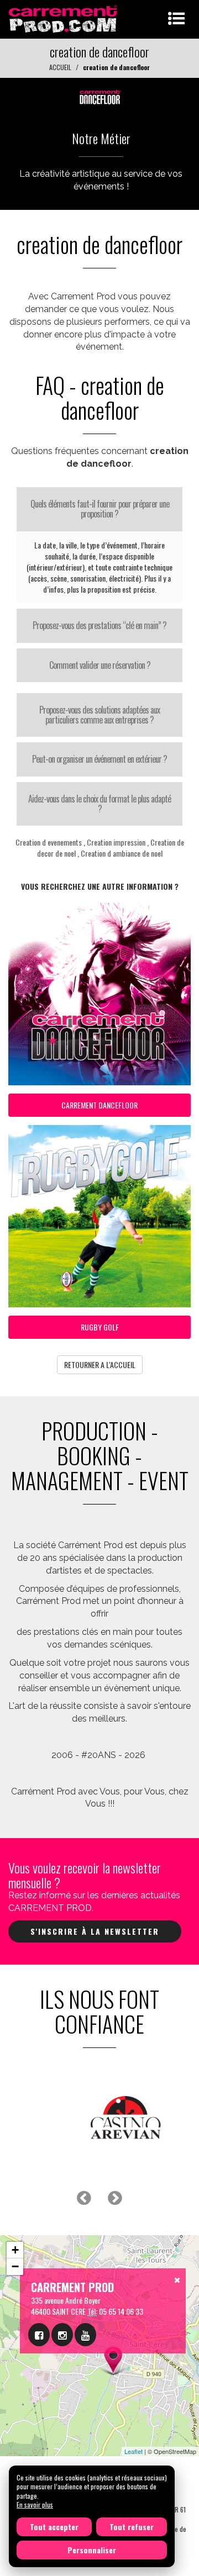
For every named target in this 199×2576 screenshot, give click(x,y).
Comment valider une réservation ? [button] (100, 665)
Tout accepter (54, 2527)
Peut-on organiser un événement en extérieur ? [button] (99, 759)
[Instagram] (62, 2335)
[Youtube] (85, 2335)
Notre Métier (101, 138)
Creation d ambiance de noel (122, 853)
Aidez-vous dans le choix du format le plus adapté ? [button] (99, 804)
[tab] (99, 509)
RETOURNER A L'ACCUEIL (100, 1364)
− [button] (15, 2266)
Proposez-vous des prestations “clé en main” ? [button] (99, 625)
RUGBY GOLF (100, 1327)
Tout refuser (132, 2527)
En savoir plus (35, 2504)
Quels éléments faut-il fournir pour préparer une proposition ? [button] (100, 509)
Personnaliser (92, 2550)
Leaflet (133, 2451)
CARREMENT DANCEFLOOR (99, 1105)
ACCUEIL (60, 67)
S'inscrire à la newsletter (95, 1931)
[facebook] (39, 2335)
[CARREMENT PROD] (64, 18)
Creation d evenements (49, 842)
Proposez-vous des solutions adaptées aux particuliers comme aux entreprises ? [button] (99, 715)
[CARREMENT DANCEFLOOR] (99, 95)
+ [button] (15, 2250)
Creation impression (116, 842)
